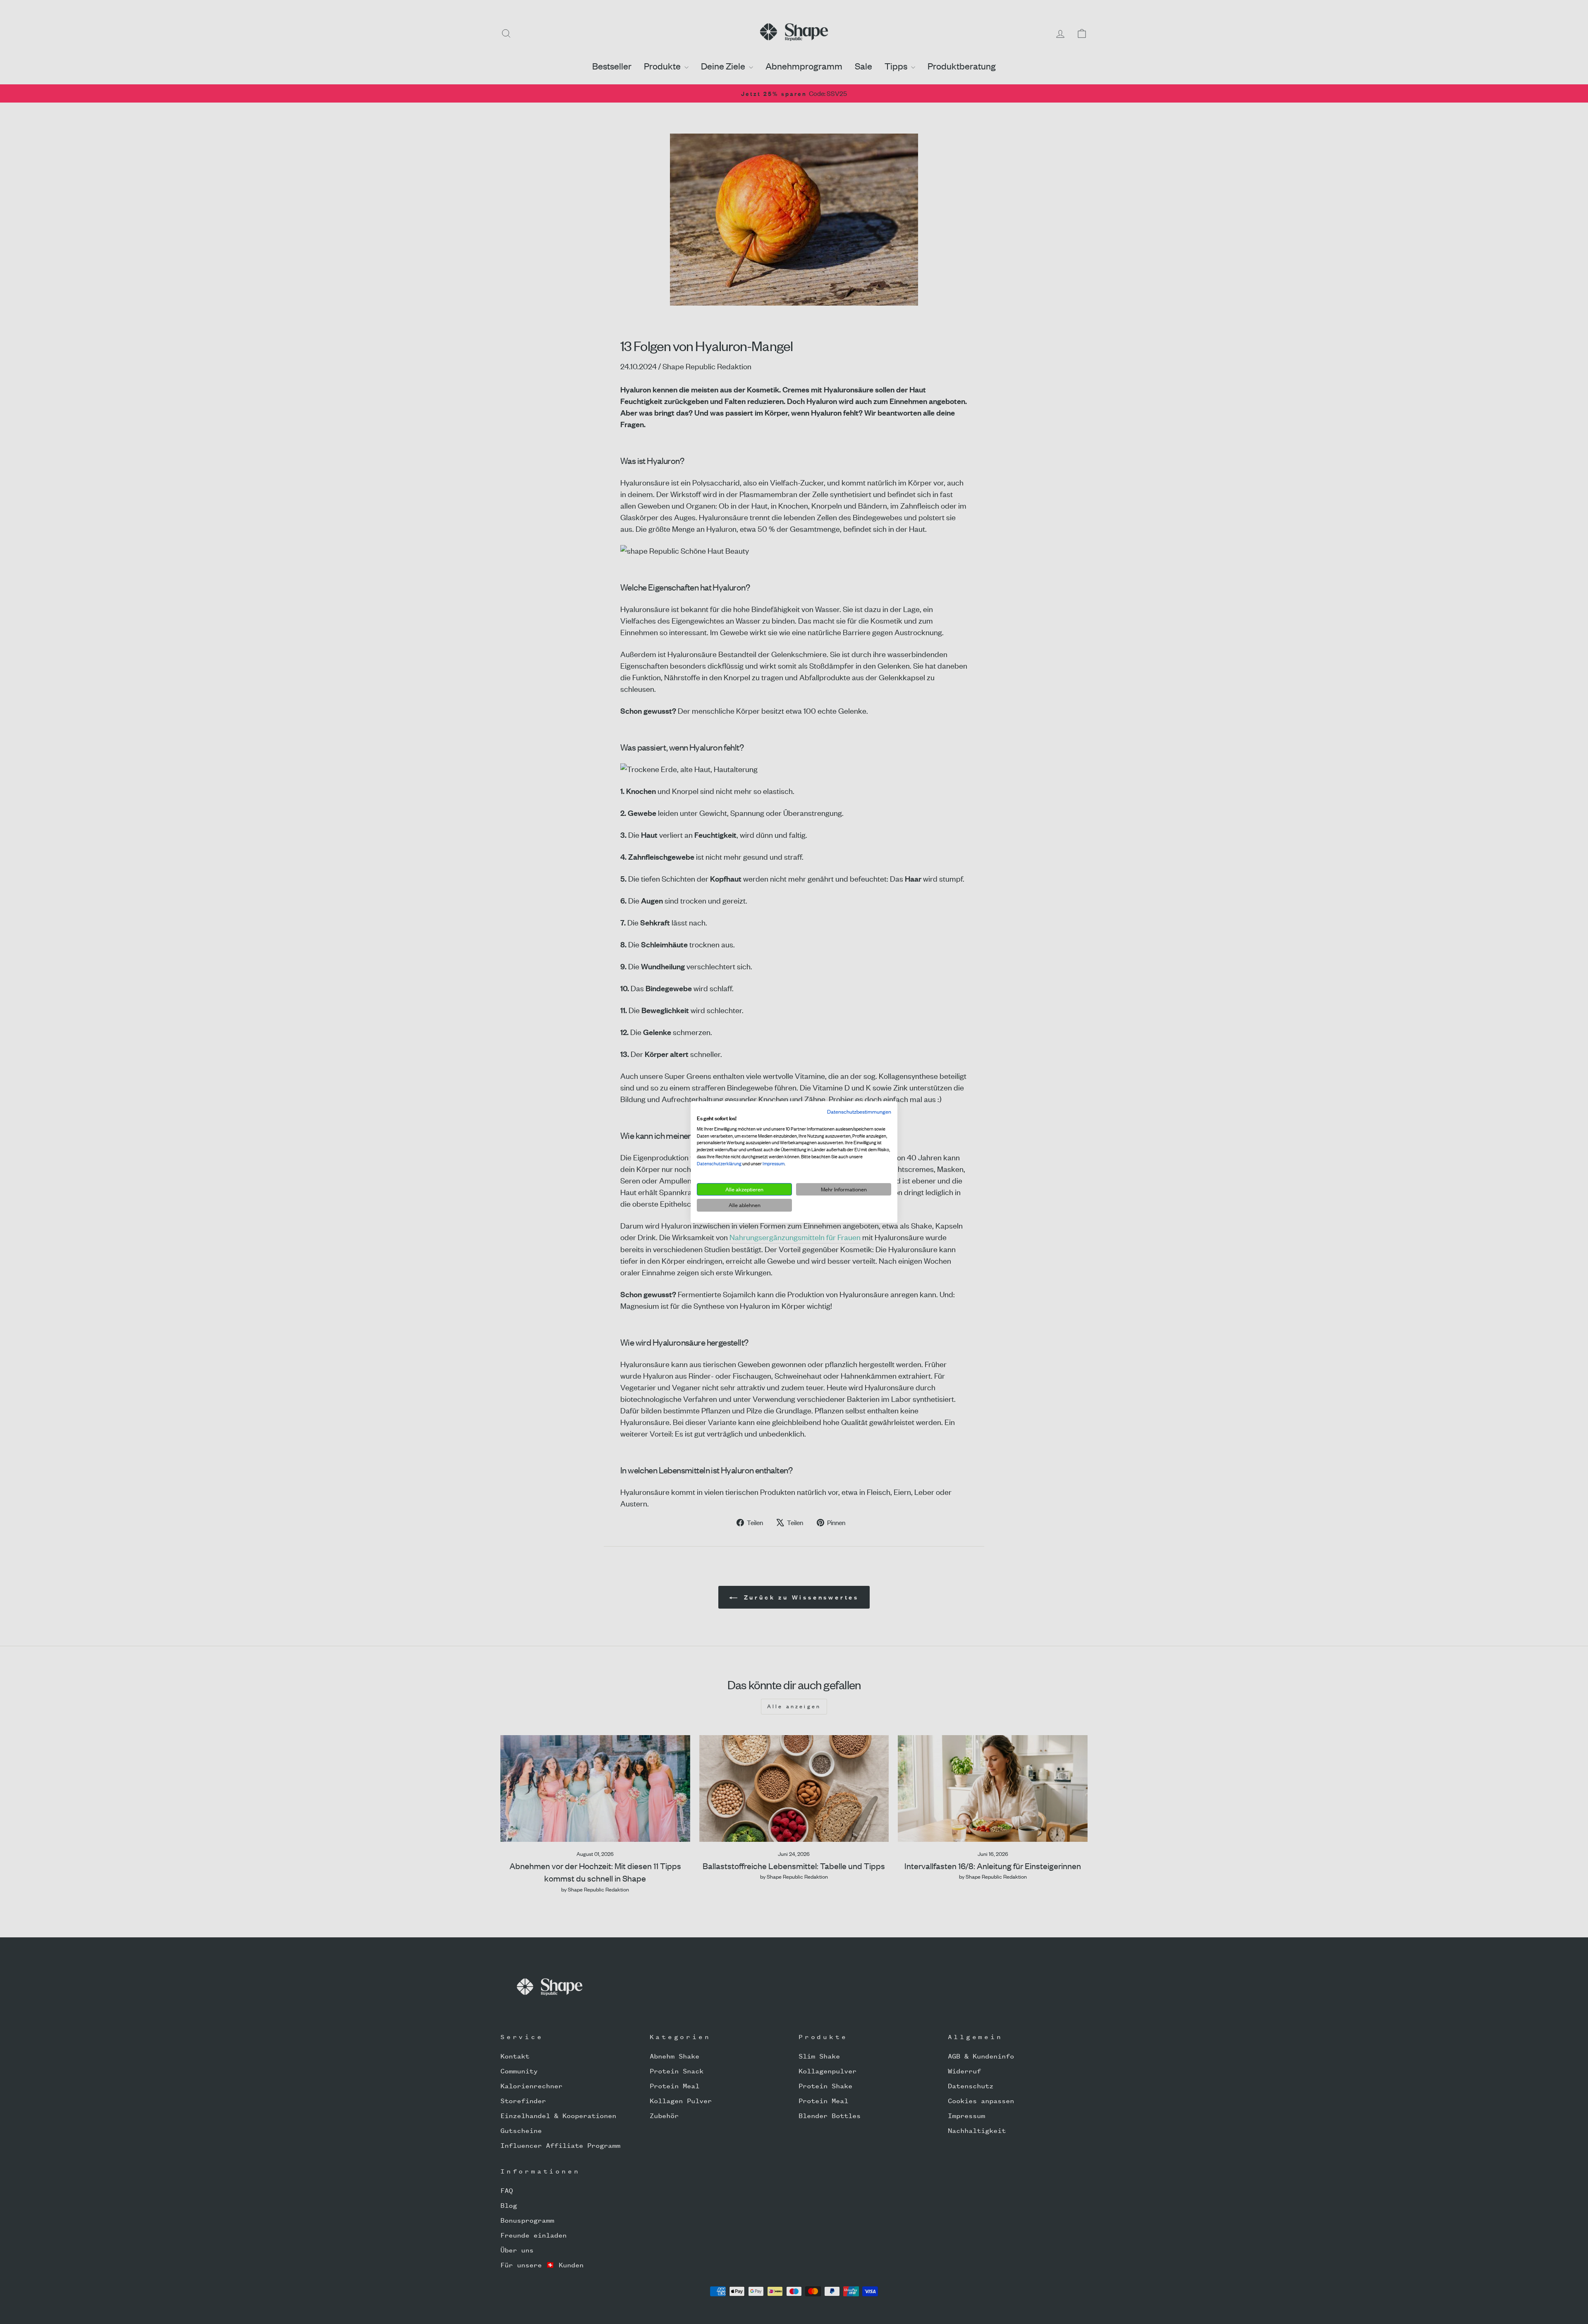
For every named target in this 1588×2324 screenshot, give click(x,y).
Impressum (774, 1164)
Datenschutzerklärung (719, 1164)
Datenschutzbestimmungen (859, 1112)
